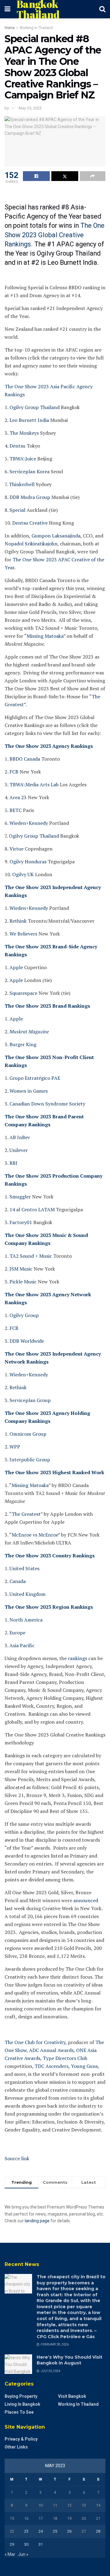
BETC (15, 810)
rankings (77, 1658)
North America (25, 1620)
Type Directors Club (64, 2058)
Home (10, 28)
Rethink (17, 921)
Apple (16, 967)
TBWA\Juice (22, 459)
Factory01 (20, 1222)
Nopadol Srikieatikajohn (31, 544)
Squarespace (23, 993)
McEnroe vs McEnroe (35, 1535)
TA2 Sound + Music (30, 1256)
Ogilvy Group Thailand (34, 407)
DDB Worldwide (26, 1341)
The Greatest (26, 1514)
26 (69, 2531)
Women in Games (28, 1091)
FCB (13, 772)
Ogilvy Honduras (27, 862)
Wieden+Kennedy (28, 823)
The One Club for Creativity (35, 2042)
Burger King (22, 1044)
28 (98, 2531)
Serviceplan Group (29, 1400)
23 (26, 2531)
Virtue (16, 849)
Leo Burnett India (29, 420)
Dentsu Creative (29, 523)
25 (55, 2531)
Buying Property (21, 2396)
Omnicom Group (27, 1434)
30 (26, 2544)
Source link (17, 2158)
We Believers (23, 934)
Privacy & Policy (21, 2439)
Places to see (19, 2412)
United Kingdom (27, 1594)
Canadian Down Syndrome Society (47, 1104)
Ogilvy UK (22, 874)
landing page (37, 2221)
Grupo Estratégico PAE (34, 1078)
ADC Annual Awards (51, 2050)
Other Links (16, 2447)
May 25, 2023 (30, 108)
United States (24, 1568)
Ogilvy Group (24, 1315)
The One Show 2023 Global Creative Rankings (55, 235)
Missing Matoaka (45, 636)
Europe (17, 1633)
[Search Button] (102, 9)
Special (17, 510)
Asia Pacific (21, 1645)
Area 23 (17, 797)
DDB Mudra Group (29, 497)
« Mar (10, 2554)
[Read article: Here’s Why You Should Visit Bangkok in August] (18, 2364)
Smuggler (20, 1197)
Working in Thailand (36, 28)
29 (12, 2544)
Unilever (18, 1150)
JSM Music (20, 1269)
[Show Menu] (7, 9)
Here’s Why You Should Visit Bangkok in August (70, 2360)
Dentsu (17, 446)
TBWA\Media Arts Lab (33, 784)
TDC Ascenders (51, 2066)
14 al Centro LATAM (31, 1209)
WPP (14, 1447)
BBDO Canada (24, 759)
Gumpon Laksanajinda (55, 536)
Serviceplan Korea (29, 471)
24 (41, 2531)
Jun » (23, 2554)
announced (85, 1900)
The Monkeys (24, 433)
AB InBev (19, 1137)
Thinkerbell (21, 484)
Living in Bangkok (22, 2404)
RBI (13, 1163)
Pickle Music (23, 1282)
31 (41, 2544)
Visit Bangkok (72, 2396)
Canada (17, 1581)
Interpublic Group (29, 1460)
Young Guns (84, 2066)
